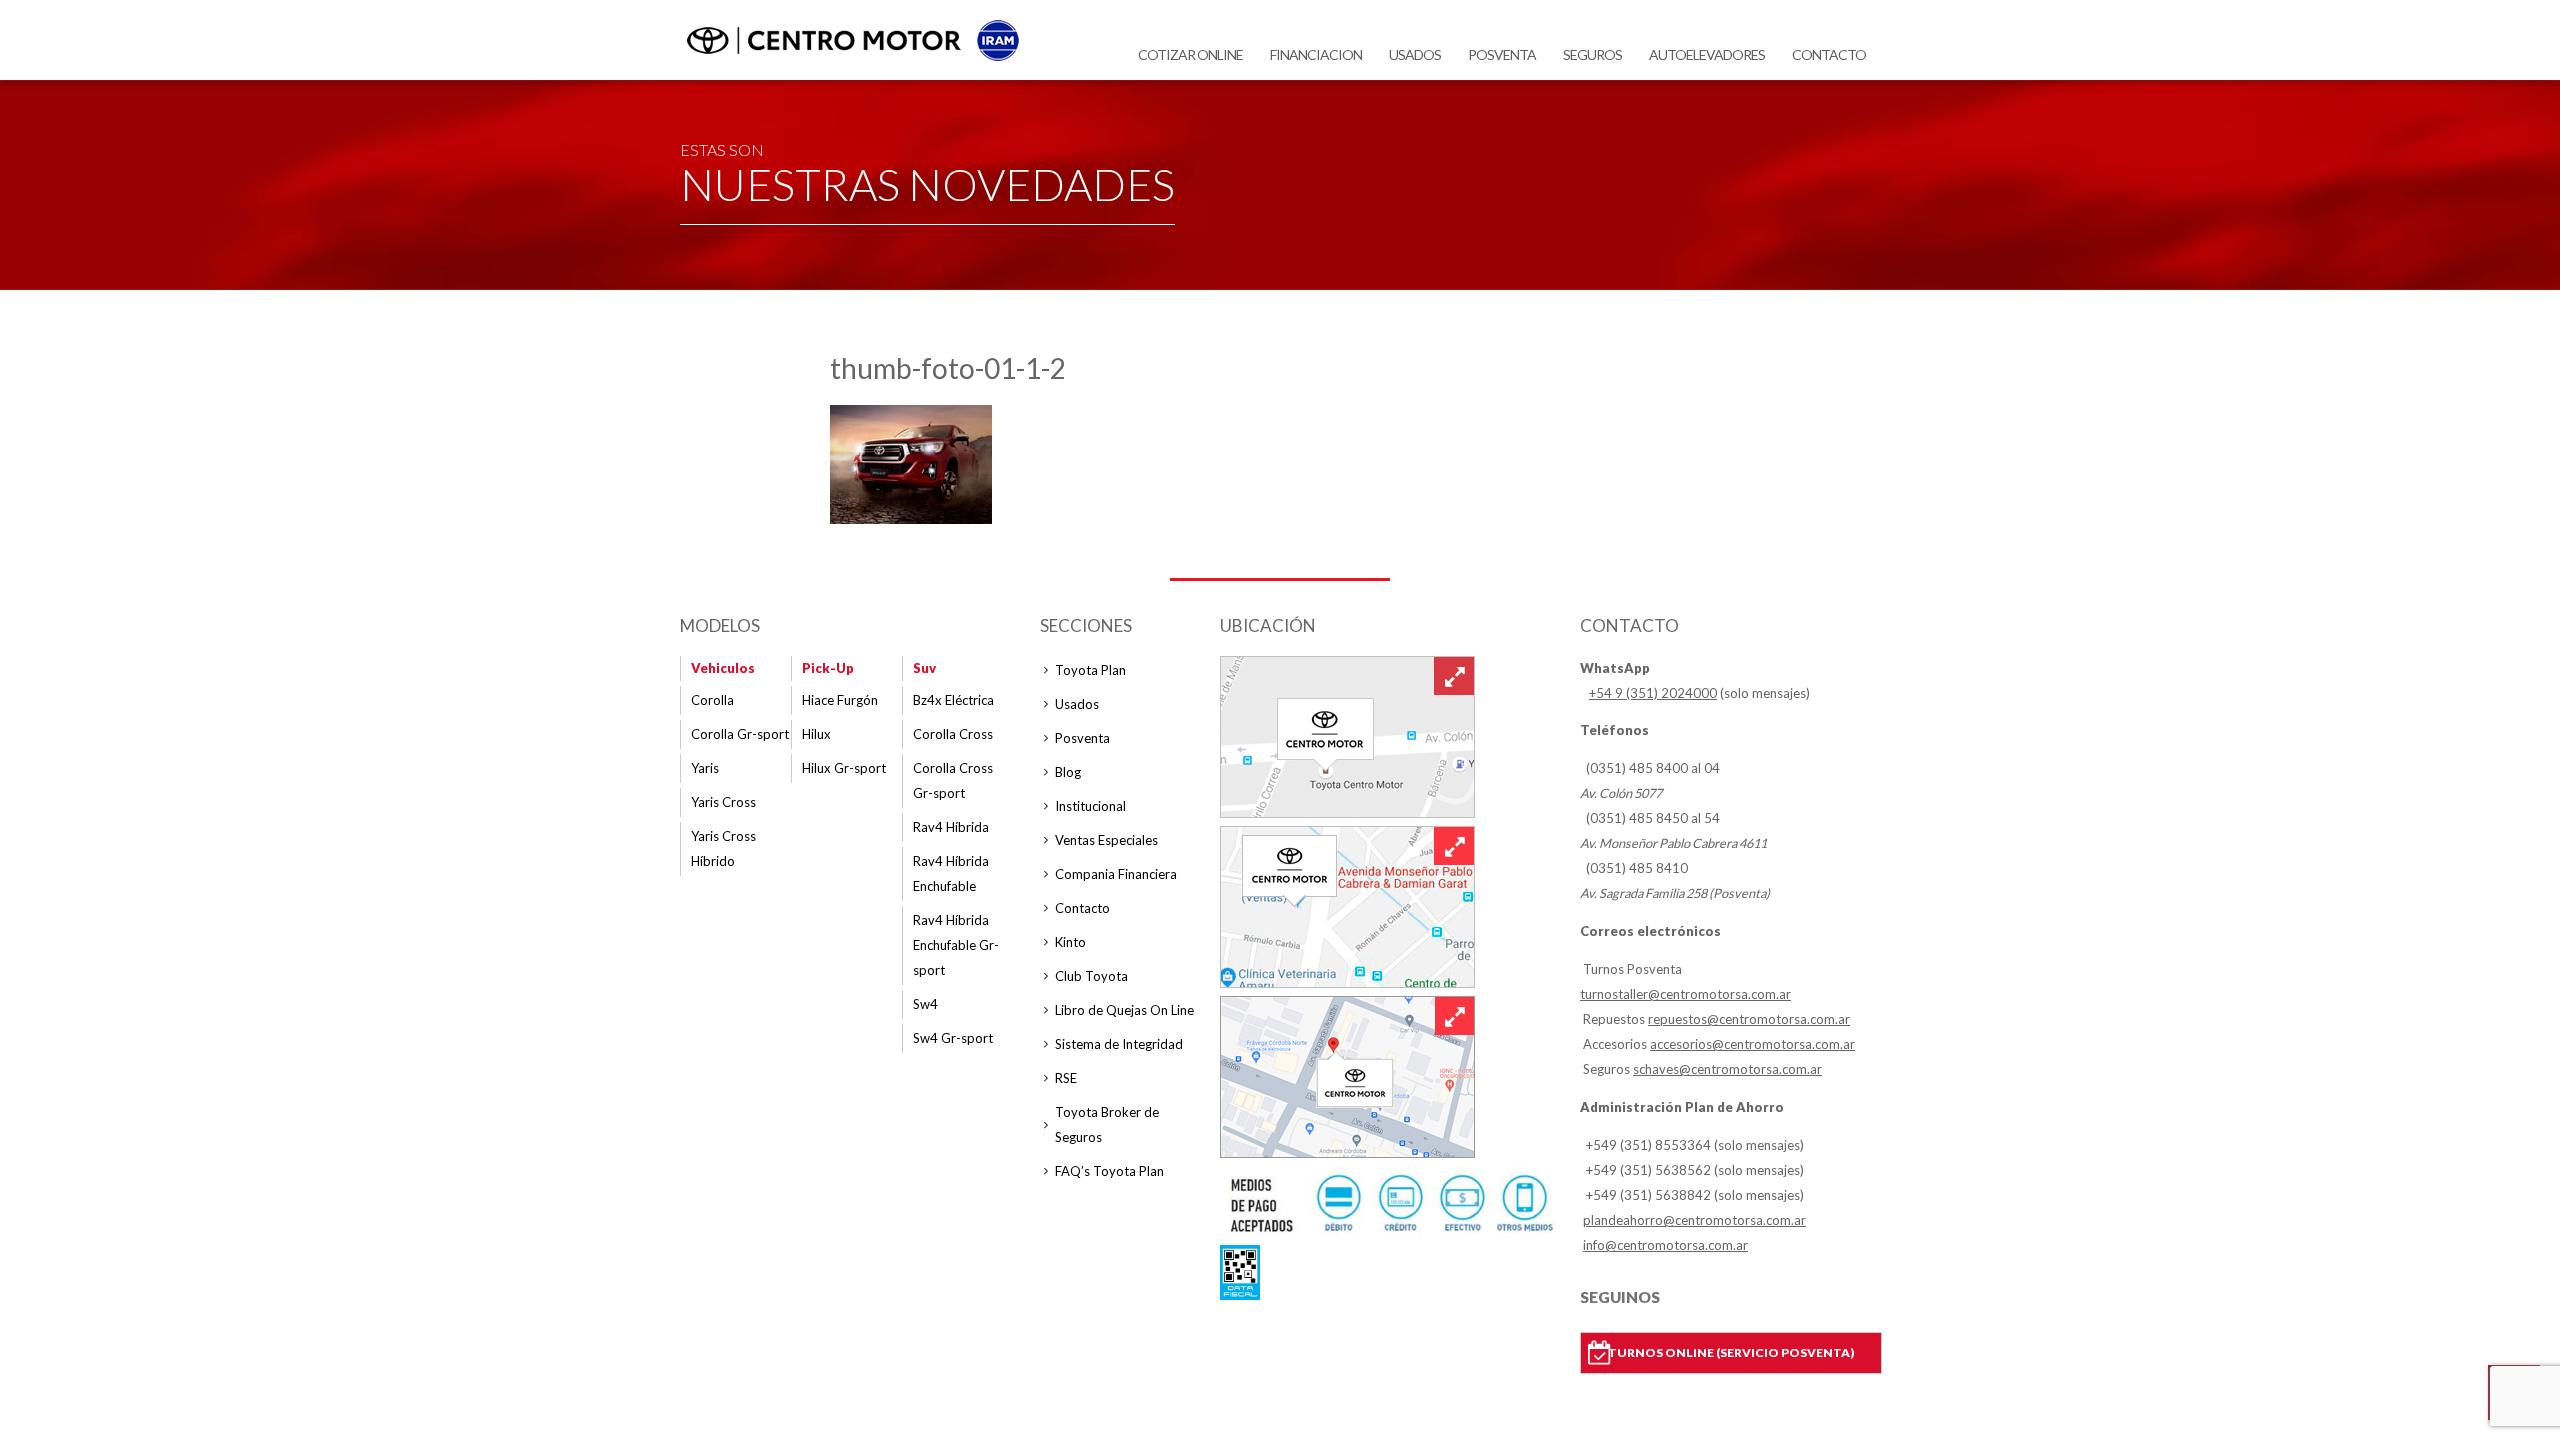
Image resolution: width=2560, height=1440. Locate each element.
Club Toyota (1091, 976)
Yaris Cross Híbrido (723, 848)
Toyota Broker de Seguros (1107, 1124)
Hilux (816, 734)
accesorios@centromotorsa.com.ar (1752, 1044)
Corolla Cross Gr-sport (953, 780)
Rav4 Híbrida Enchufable (951, 873)
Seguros (1592, 54)
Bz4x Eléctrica (953, 700)
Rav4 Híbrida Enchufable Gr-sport (956, 945)
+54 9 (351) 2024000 (1653, 693)
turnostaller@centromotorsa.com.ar (1685, 994)
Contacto (1829, 54)
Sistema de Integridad (1119, 1044)
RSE (1066, 1078)
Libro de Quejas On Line (1124, 1010)
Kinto (1070, 942)
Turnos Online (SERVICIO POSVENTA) (1731, 1352)
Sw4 (925, 1004)
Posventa (1502, 54)
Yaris (705, 768)
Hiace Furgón (840, 700)
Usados (1415, 54)
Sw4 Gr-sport (953, 1038)
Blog (1068, 772)
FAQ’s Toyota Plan (1109, 1171)
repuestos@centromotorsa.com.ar (1749, 1019)
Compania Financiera (1116, 874)
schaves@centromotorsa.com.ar (1727, 1069)
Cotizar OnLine (1190, 54)
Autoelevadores (1707, 54)
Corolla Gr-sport (740, 734)
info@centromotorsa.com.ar (1665, 1245)
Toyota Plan (1090, 670)
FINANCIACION (1316, 54)
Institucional (1090, 806)
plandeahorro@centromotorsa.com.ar (1694, 1220)
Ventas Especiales (1106, 840)
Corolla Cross (953, 734)
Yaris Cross (723, 802)
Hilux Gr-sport (844, 768)
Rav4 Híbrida (951, 827)
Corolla (712, 700)
